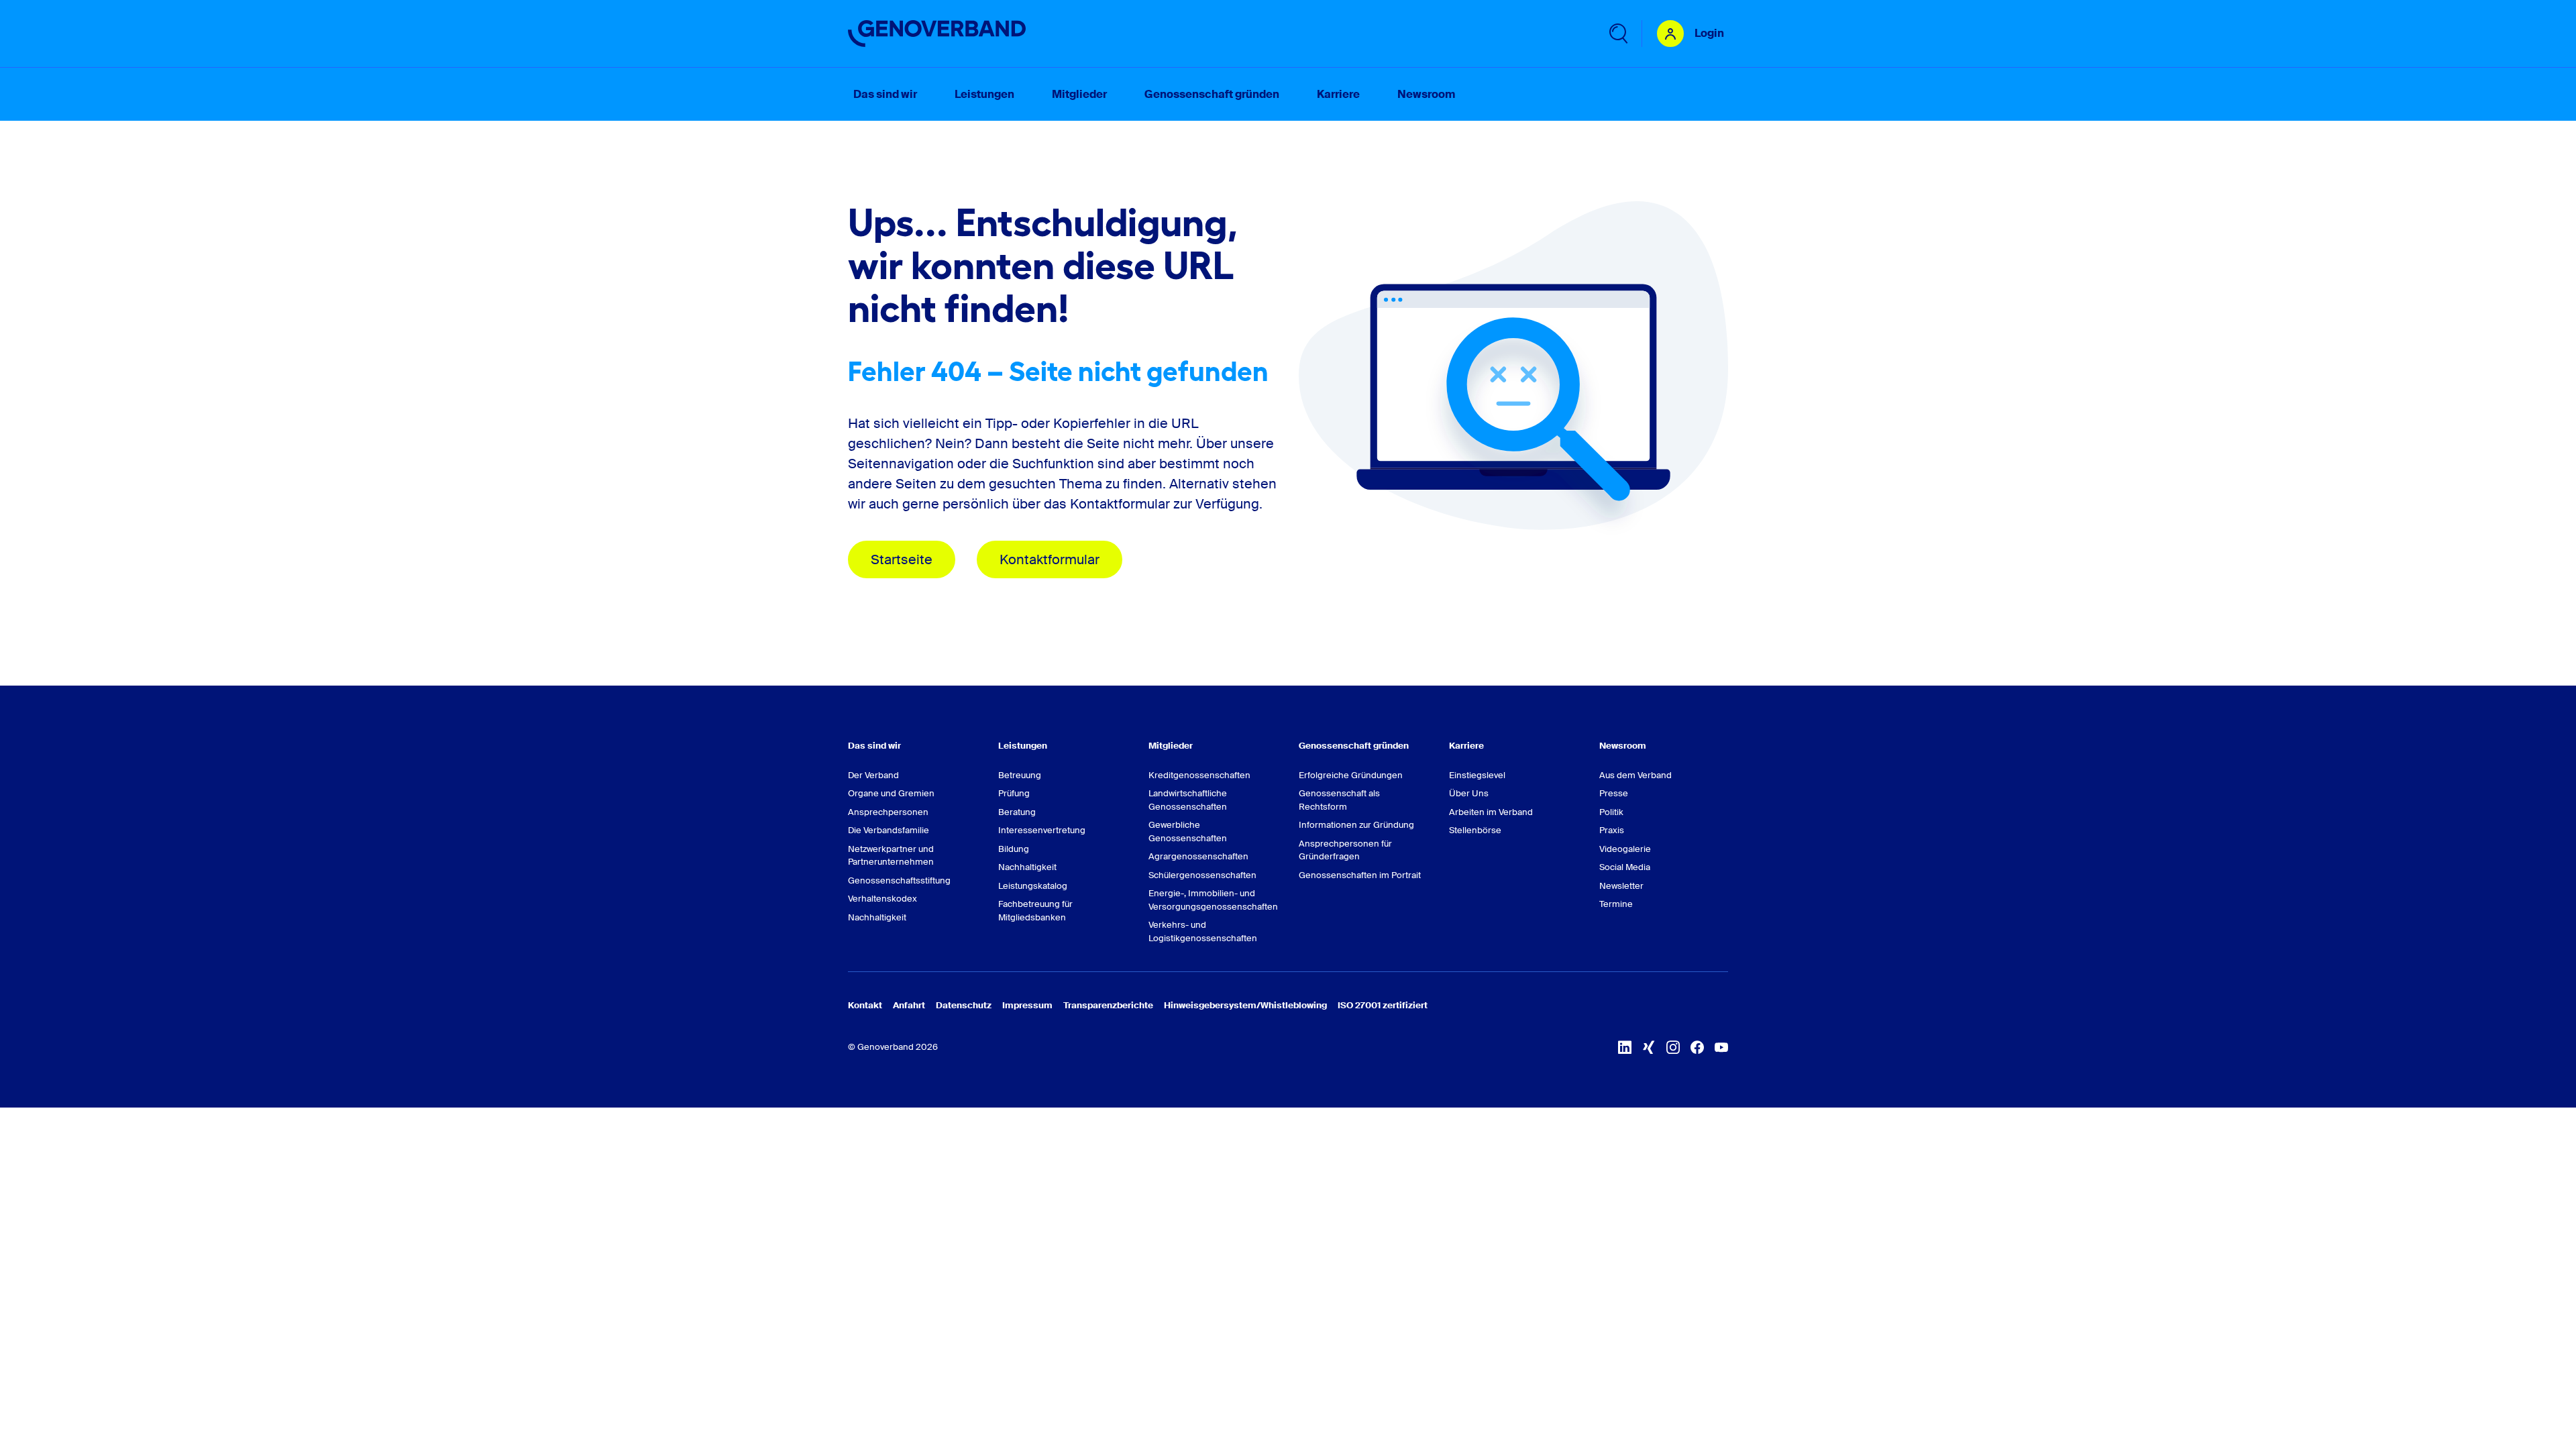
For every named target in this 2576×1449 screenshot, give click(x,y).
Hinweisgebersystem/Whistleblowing (1245, 1005)
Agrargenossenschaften (1198, 856)
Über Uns (1469, 793)
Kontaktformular (1050, 559)
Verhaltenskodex (882, 899)
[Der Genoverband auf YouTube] (1721, 1047)
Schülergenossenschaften (1202, 875)
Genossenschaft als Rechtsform (1339, 800)
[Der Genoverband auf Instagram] (1673, 1047)
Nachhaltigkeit (877, 917)
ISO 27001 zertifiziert (1383, 1005)
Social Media (1625, 867)
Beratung (1017, 812)
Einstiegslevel (1477, 775)
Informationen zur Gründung (1356, 825)
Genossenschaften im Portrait (1360, 875)
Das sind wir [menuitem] (885, 94)
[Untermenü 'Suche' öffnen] (1617, 34)
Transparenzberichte (1108, 1005)
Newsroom (1623, 746)
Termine (1616, 904)
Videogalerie (1625, 849)
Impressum (1027, 1005)
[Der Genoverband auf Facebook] (1697, 1047)
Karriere (1466, 746)
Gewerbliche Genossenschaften (1188, 831)
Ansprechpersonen (888, 812)
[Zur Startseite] (937, 34)
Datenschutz (964, 1005)
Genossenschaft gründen (1354, 746)
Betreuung (1020, 775)
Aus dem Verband (1635, 775)
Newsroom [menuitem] (1426, 94)
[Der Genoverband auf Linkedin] (1625, 1047)
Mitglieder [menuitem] (1079, 94)
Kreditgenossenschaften (1199, 775)
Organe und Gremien (891, 793)
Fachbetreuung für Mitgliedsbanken (1035, 911)
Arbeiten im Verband (1491, 812)
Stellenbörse (1475, 830)
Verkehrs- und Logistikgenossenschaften (1203, 931)
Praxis (1612, 830)
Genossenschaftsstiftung (899, 880)
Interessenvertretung (1042, 830)
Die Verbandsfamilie (889, 830)
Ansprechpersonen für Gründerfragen (1345, 850)
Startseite (902, 559)
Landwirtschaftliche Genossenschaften (1188, 800)
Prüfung (1014, 793)
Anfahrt (909, 1005)
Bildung (1014, 849)
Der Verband (873, 775)
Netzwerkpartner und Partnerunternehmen (891, 856)
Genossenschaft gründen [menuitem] (1212, 94)
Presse (1614, 793)
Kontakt (865, 1005)
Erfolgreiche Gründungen (1351, 775)
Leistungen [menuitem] (984, 94)
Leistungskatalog (1033, 886)
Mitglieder (1171, 746)
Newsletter (1621, 886)
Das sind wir (874, 746)
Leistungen (1023, 746)
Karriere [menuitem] (1338, 94)
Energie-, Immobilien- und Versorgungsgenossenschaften (1213, 900)
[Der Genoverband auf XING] (1649, 1047)
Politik (1611, 812)
